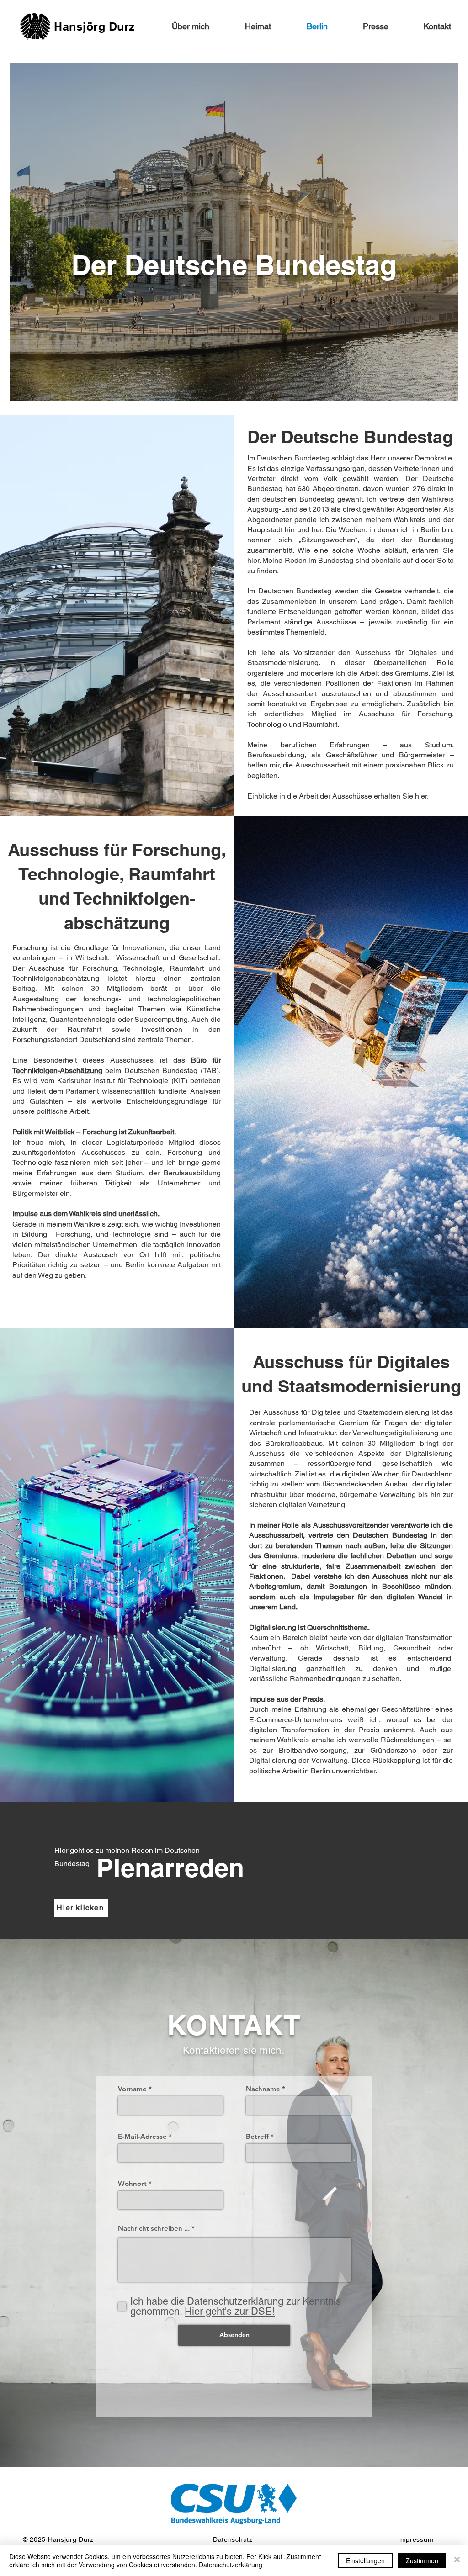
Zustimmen (422, 2560)
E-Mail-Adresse (142, 2136)
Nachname (263, 2089)
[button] (247, 26)
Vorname (132, 2089)
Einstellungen (365, 2560)
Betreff (257, 2136)
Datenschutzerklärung (231, 2565)
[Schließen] (457, 2560)
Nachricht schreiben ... (154, 2228)
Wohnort (132, 2183)
